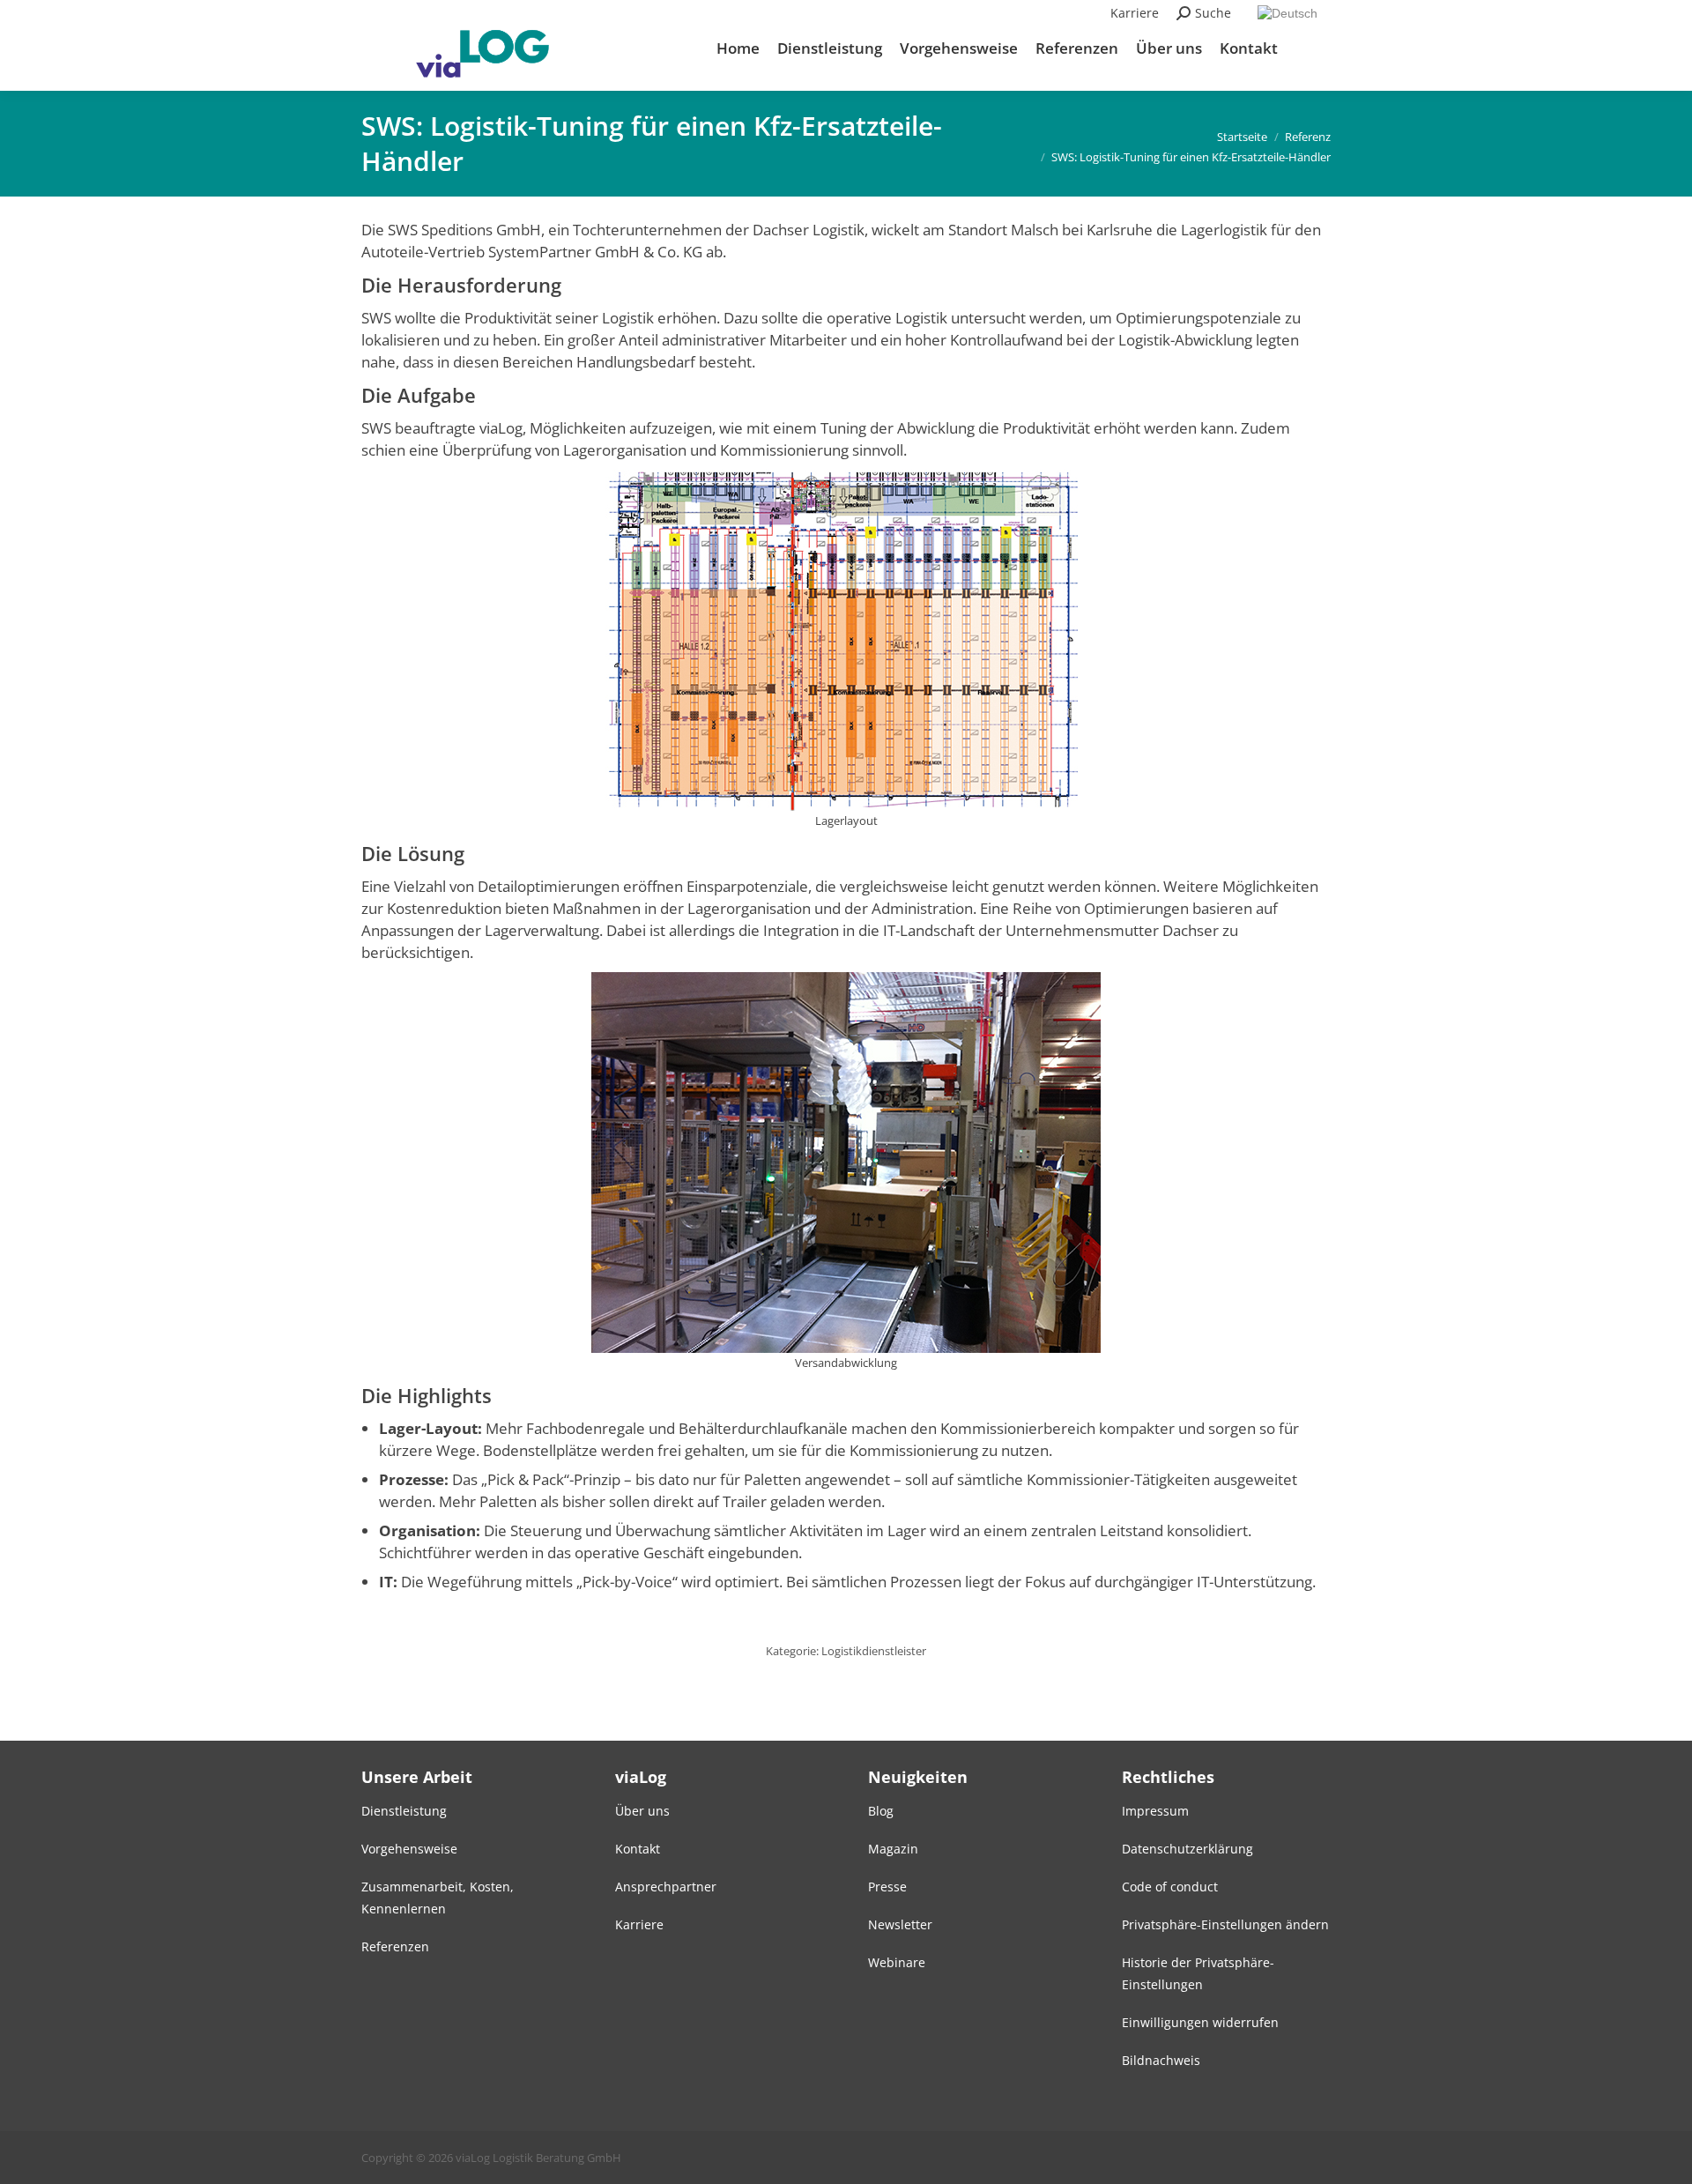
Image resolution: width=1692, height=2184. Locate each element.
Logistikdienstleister (874, 1651)
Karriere (1135, 13)
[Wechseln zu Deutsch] (1290, 13)
